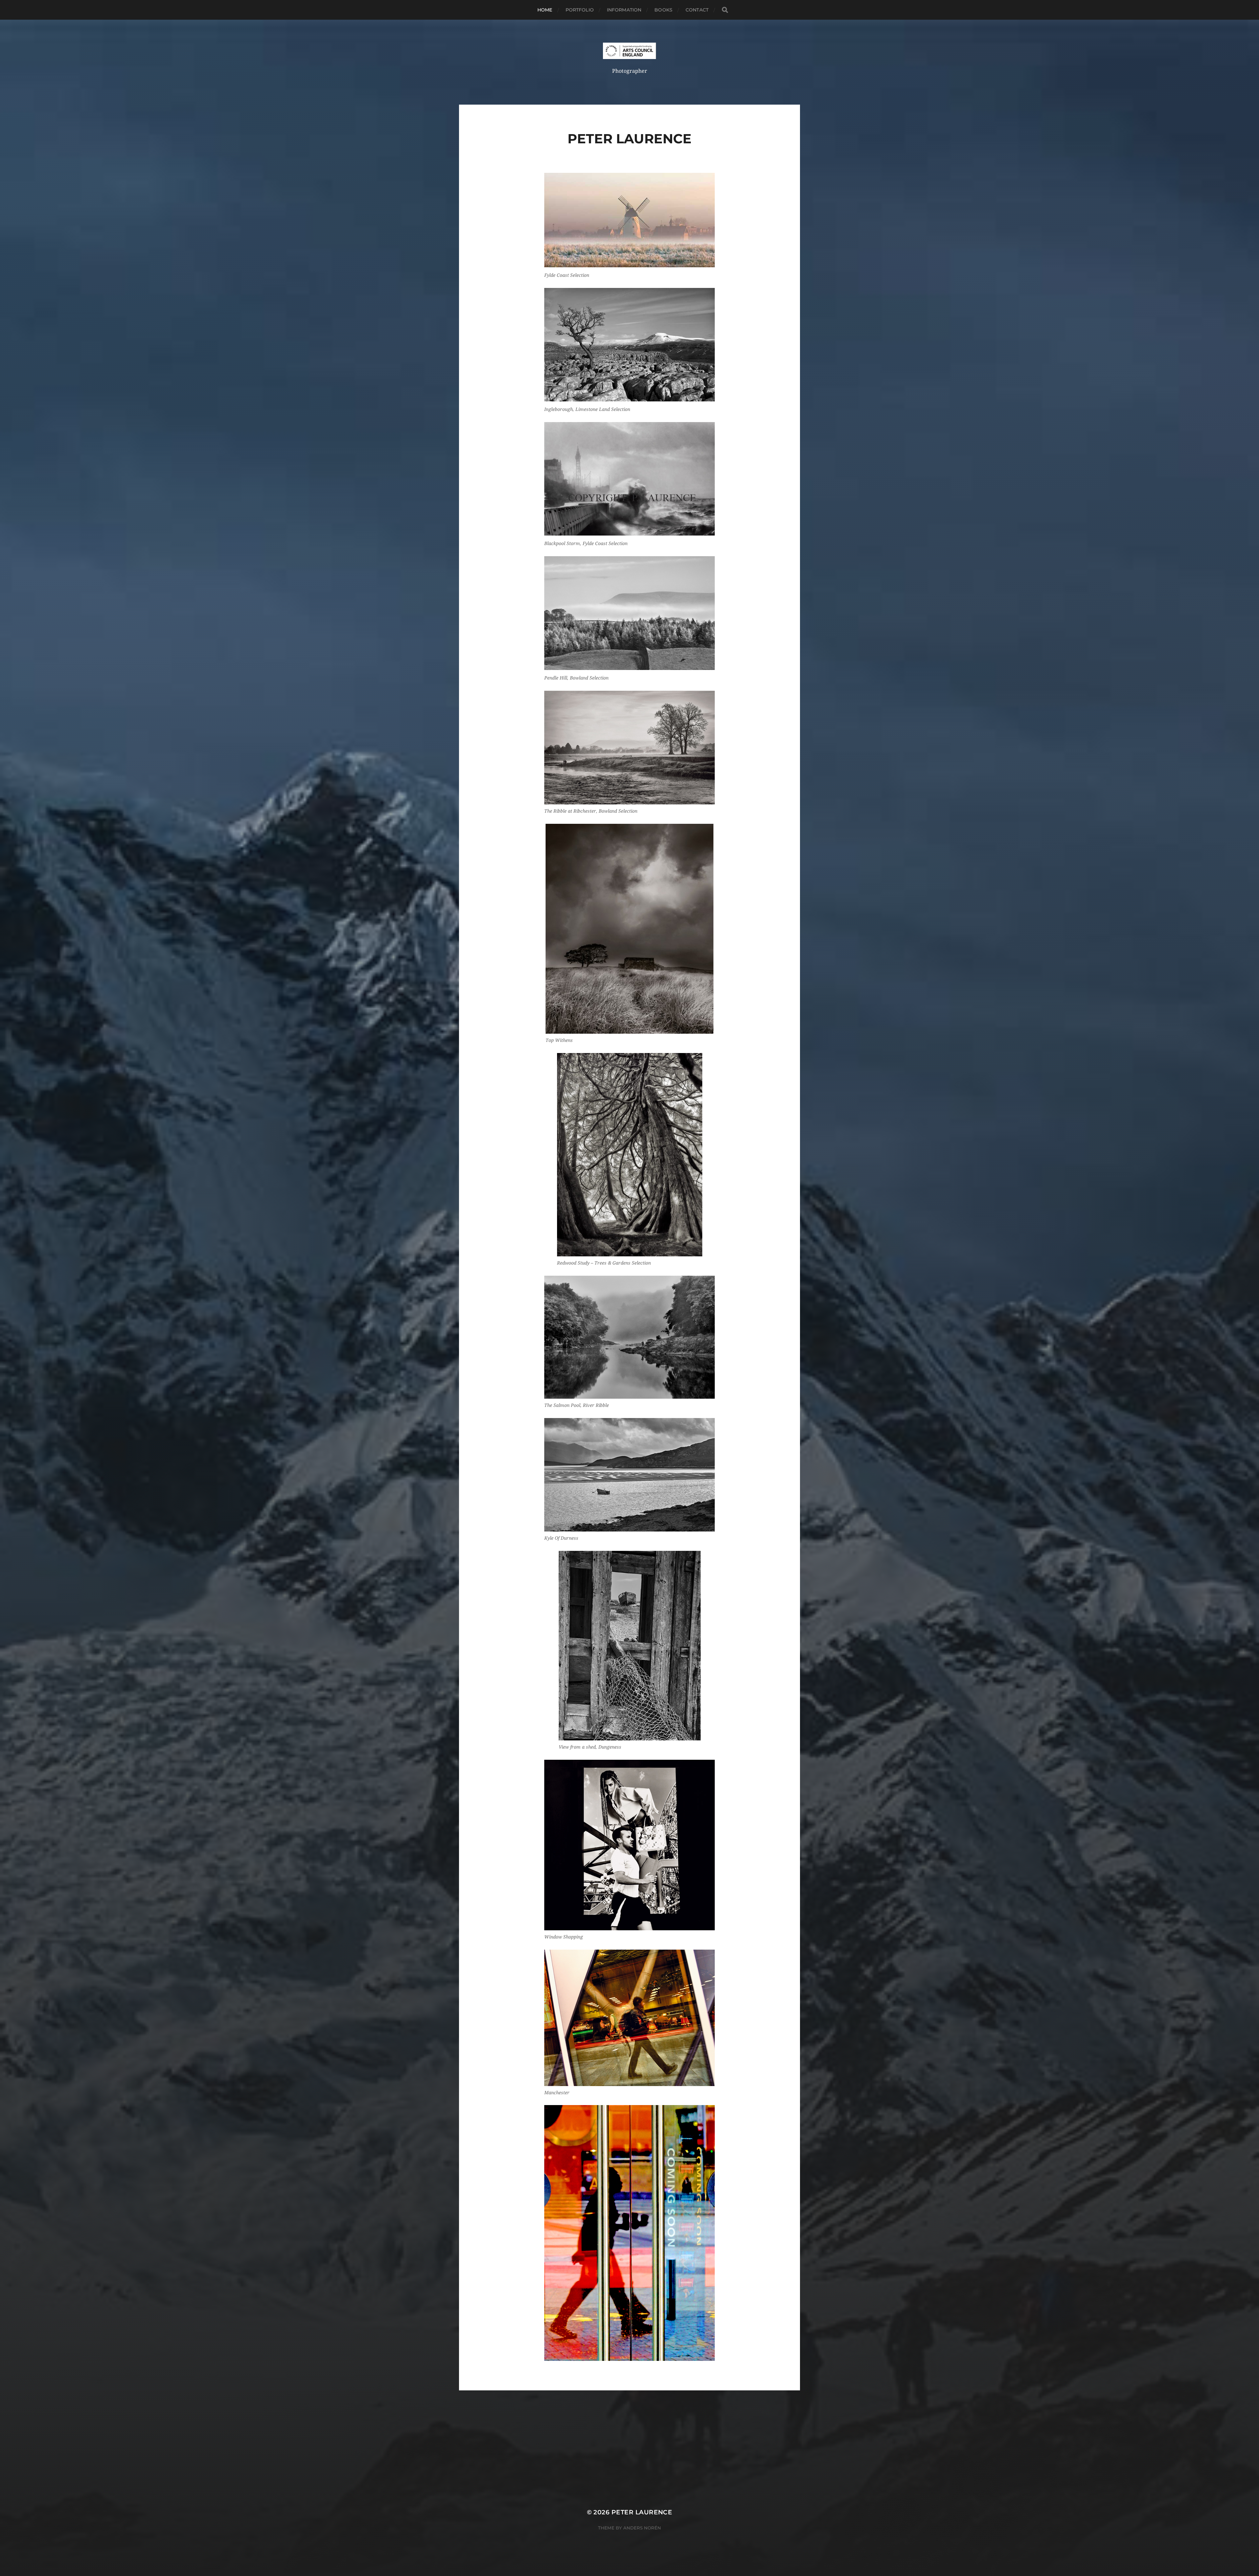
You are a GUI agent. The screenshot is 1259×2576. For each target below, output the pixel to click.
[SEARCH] (725, 10)
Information (624, 10)
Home (545, 10)
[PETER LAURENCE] (630, 51)
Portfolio (580, 10)
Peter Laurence (642, 2512)
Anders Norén (642, 2528)
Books (663, 10)
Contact (697, 10)
